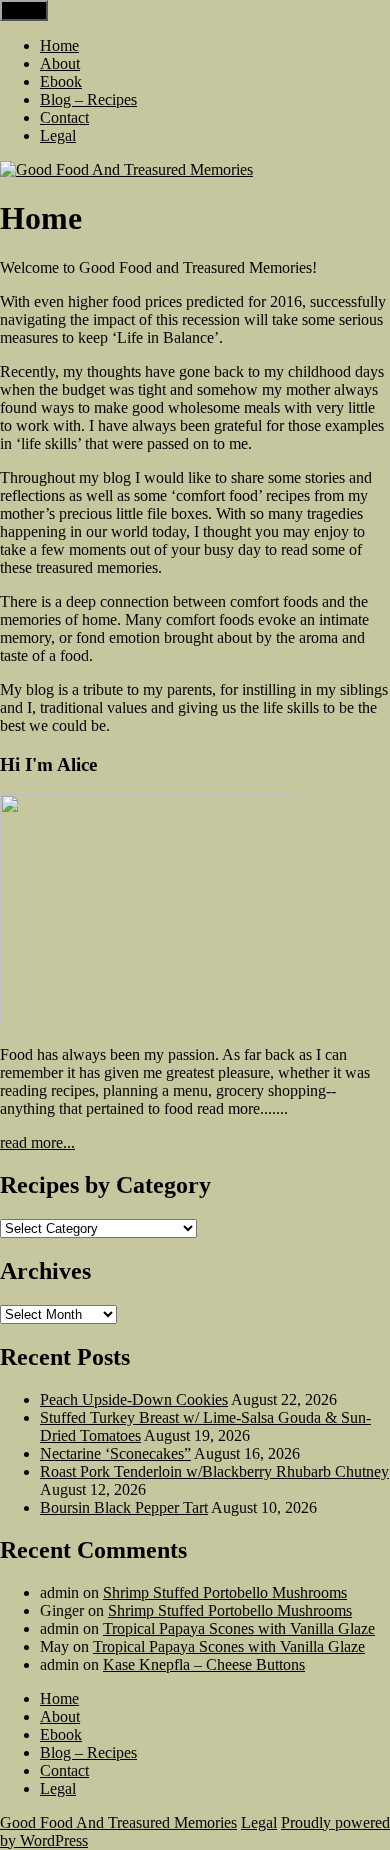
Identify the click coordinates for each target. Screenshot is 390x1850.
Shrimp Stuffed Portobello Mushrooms (225, 1592)
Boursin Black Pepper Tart (124, 1507)
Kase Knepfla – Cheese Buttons (204, 1664)
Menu (24, 10)
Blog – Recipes (88, 99)
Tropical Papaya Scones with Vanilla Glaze (239, 1628)
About (60, 63)
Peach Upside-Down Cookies (134, 1399)
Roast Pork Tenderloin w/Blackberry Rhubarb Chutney (214, 1471)
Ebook (61, 81)
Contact (64, 117)
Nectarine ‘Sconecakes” (115, 1453)
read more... (37, 1142)
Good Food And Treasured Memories (118, 1822)
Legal (58, 135)
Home (59, 45)
